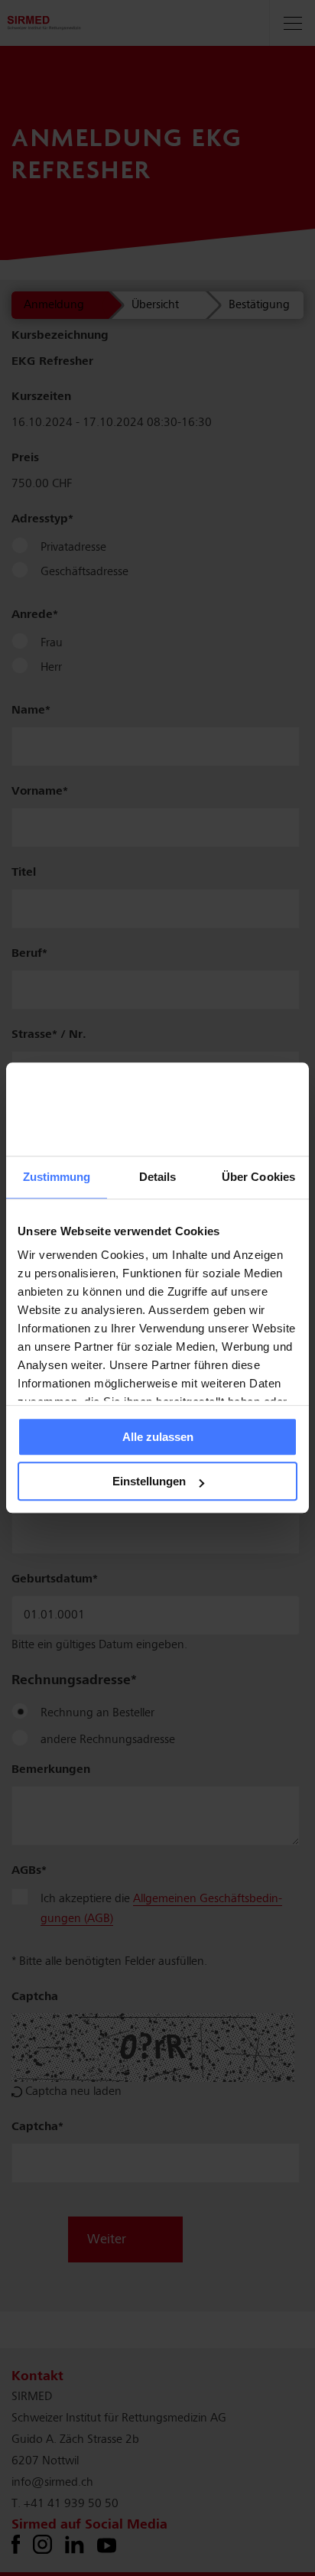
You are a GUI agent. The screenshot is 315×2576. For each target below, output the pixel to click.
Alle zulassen (158, 1437)
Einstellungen (149, 1482)
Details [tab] (158, 1177)
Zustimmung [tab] (57, 1177)
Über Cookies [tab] (258, 1177)
